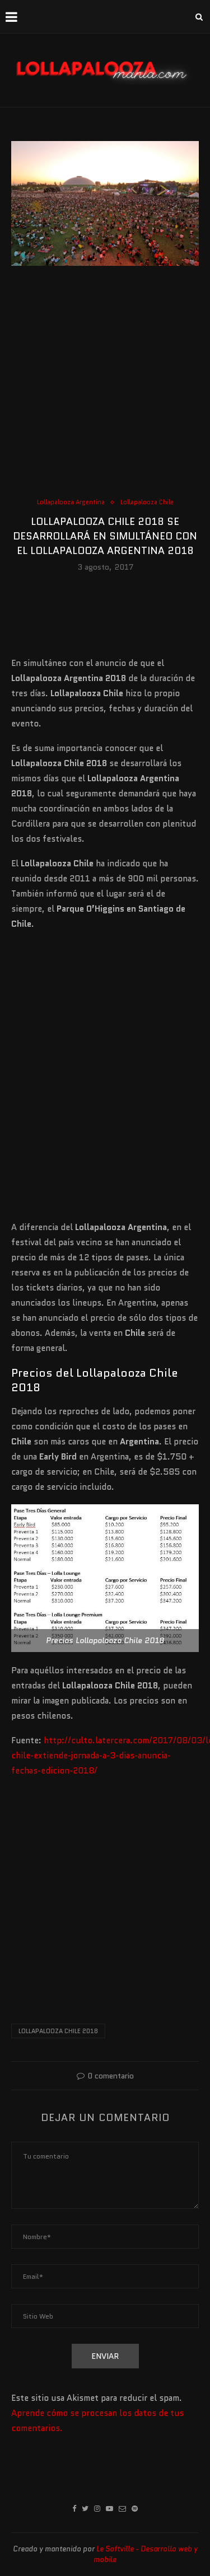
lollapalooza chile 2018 (58, 2031)
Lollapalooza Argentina (71, 502)
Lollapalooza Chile (147, 502)
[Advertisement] (105, 385)
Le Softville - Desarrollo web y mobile (146, 2554)
